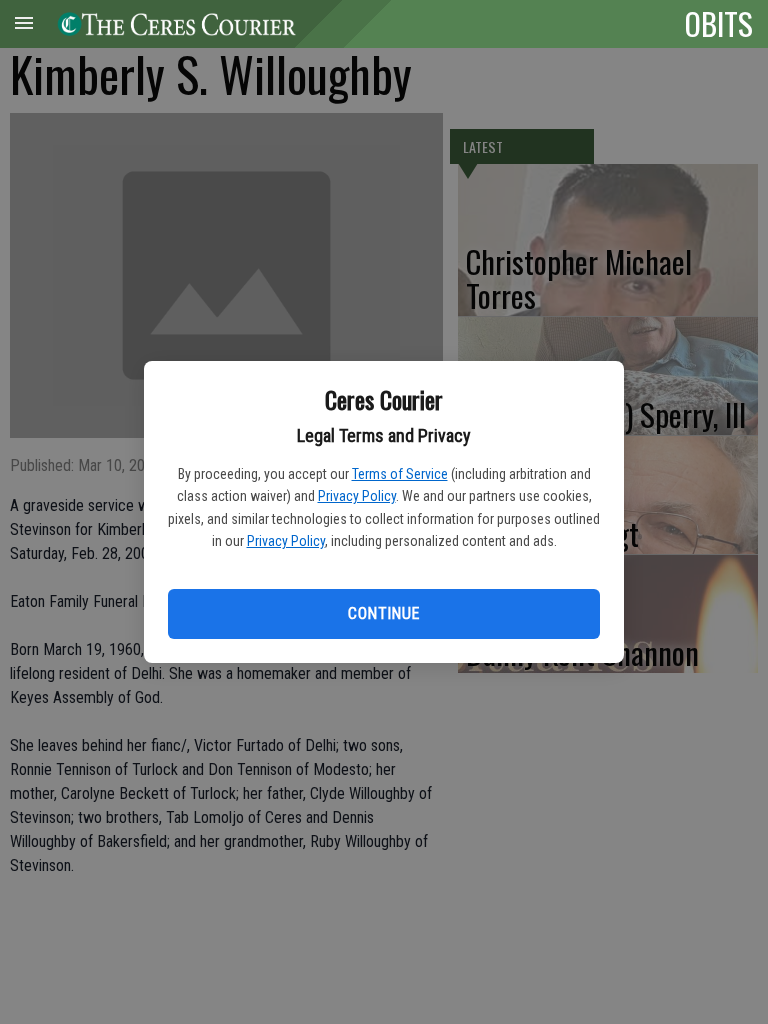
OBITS (719, 23)
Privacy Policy (357, 496)
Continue (383, 613)
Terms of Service (400, 474)
